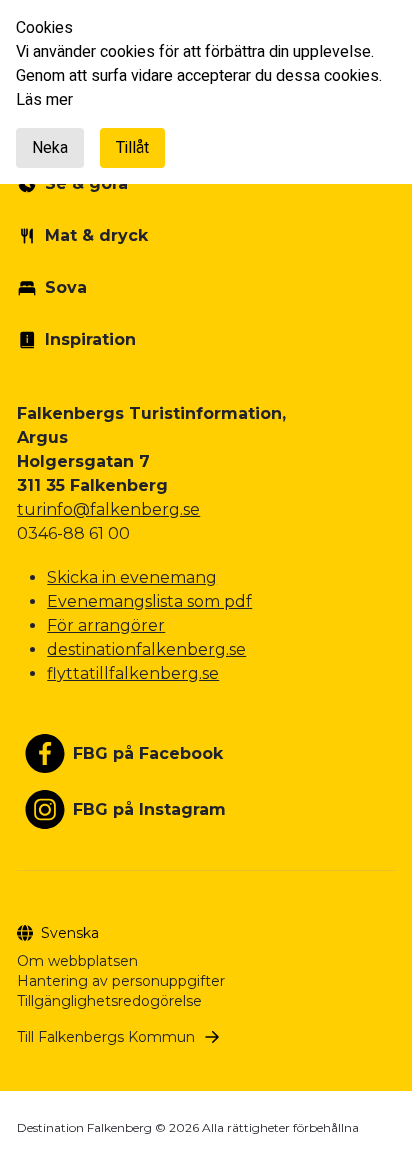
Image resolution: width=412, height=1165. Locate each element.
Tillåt (132, 148)
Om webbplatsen (77, 961)
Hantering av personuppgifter (121, 981)
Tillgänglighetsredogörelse (109, 1001)
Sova (66, 287)
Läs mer (44, 100)
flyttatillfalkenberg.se (133, 673)
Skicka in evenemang (132, 577)
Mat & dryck (96, 235)
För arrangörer (106, 625)
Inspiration (90, 339)
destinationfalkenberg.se (146, 649)
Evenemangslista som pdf (149, 601)
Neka (50, 148)
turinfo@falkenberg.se (108, 509)
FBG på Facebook (148, 753)
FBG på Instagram (149, 809)
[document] (206, 92)
